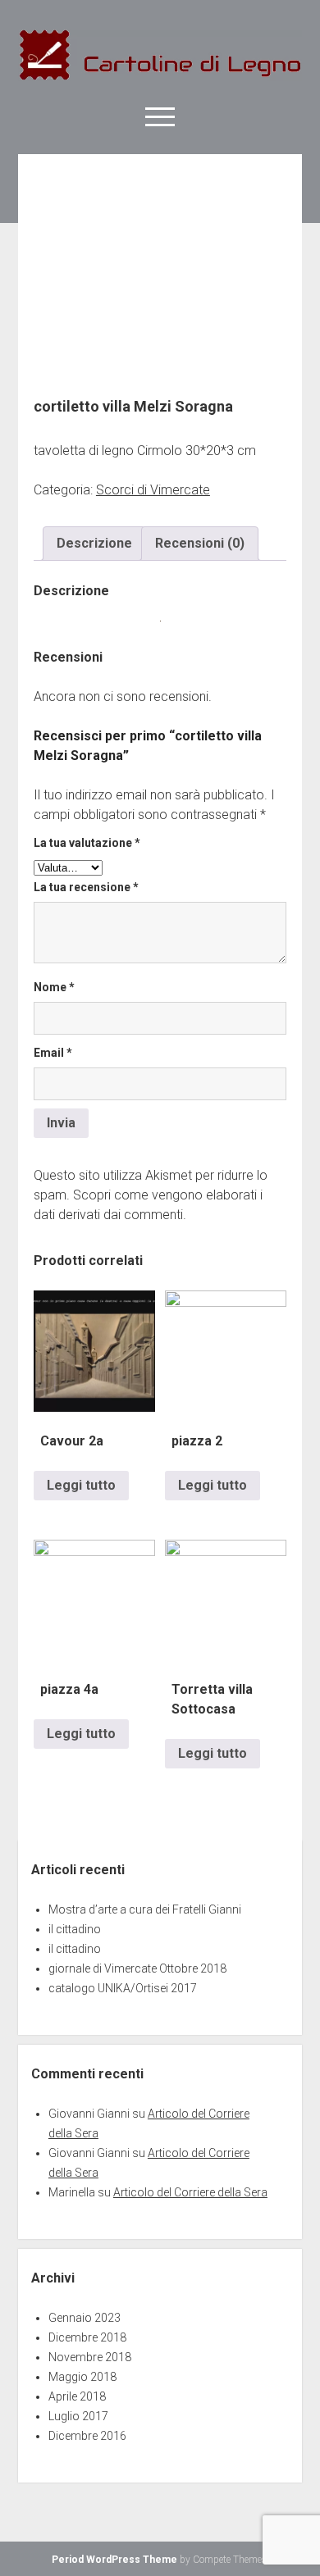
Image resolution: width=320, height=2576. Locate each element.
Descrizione (94, 543)
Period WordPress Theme (114, 2560)
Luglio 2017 (78, 2416)
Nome (54, 987)
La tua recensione (86, 887)
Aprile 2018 (77, 2396)
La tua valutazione (87, 843)
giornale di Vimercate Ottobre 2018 (137, 1968)
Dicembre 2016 (87, 2436)
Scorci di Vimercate (153, 490)
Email (53, 1053)
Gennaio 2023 (85, 2318)
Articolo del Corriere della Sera (190, 2192)
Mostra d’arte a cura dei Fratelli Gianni (145, 1909)
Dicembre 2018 (87, 2337)
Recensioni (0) (200, 543)
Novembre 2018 (90, 2357)
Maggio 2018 (82, 2377)
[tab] (94, 544)
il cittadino (75, 1929)
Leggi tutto (81, 1485)
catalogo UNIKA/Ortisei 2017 (123, 1988)
